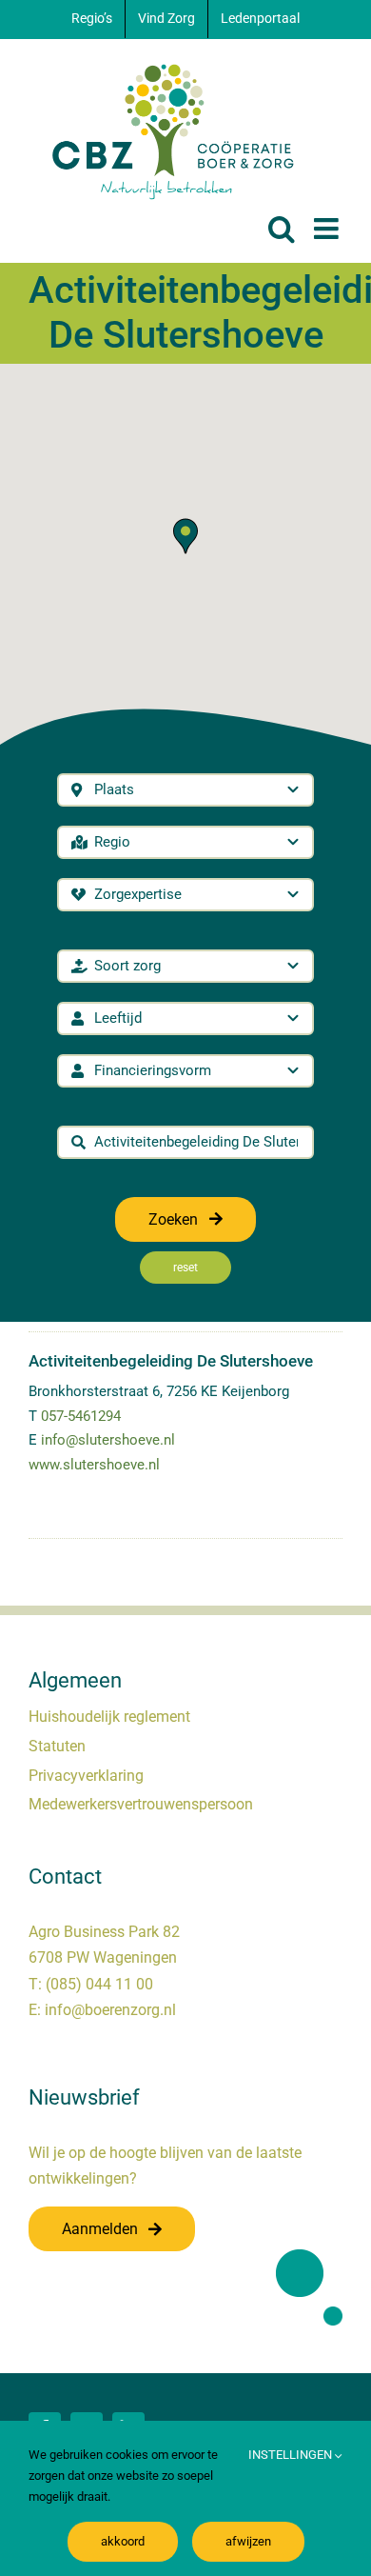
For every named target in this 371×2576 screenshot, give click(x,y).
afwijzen (248, 2541)
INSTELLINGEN (292, 2455)
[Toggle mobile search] (282, 229)
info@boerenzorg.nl (110, 2010)
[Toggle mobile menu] (328, 229)
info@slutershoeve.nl (108, 1440)
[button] (185, 536)
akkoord (123, 2541)
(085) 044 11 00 (99, 1984)
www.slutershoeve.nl (94, 1465)
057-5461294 (81, 1416)
